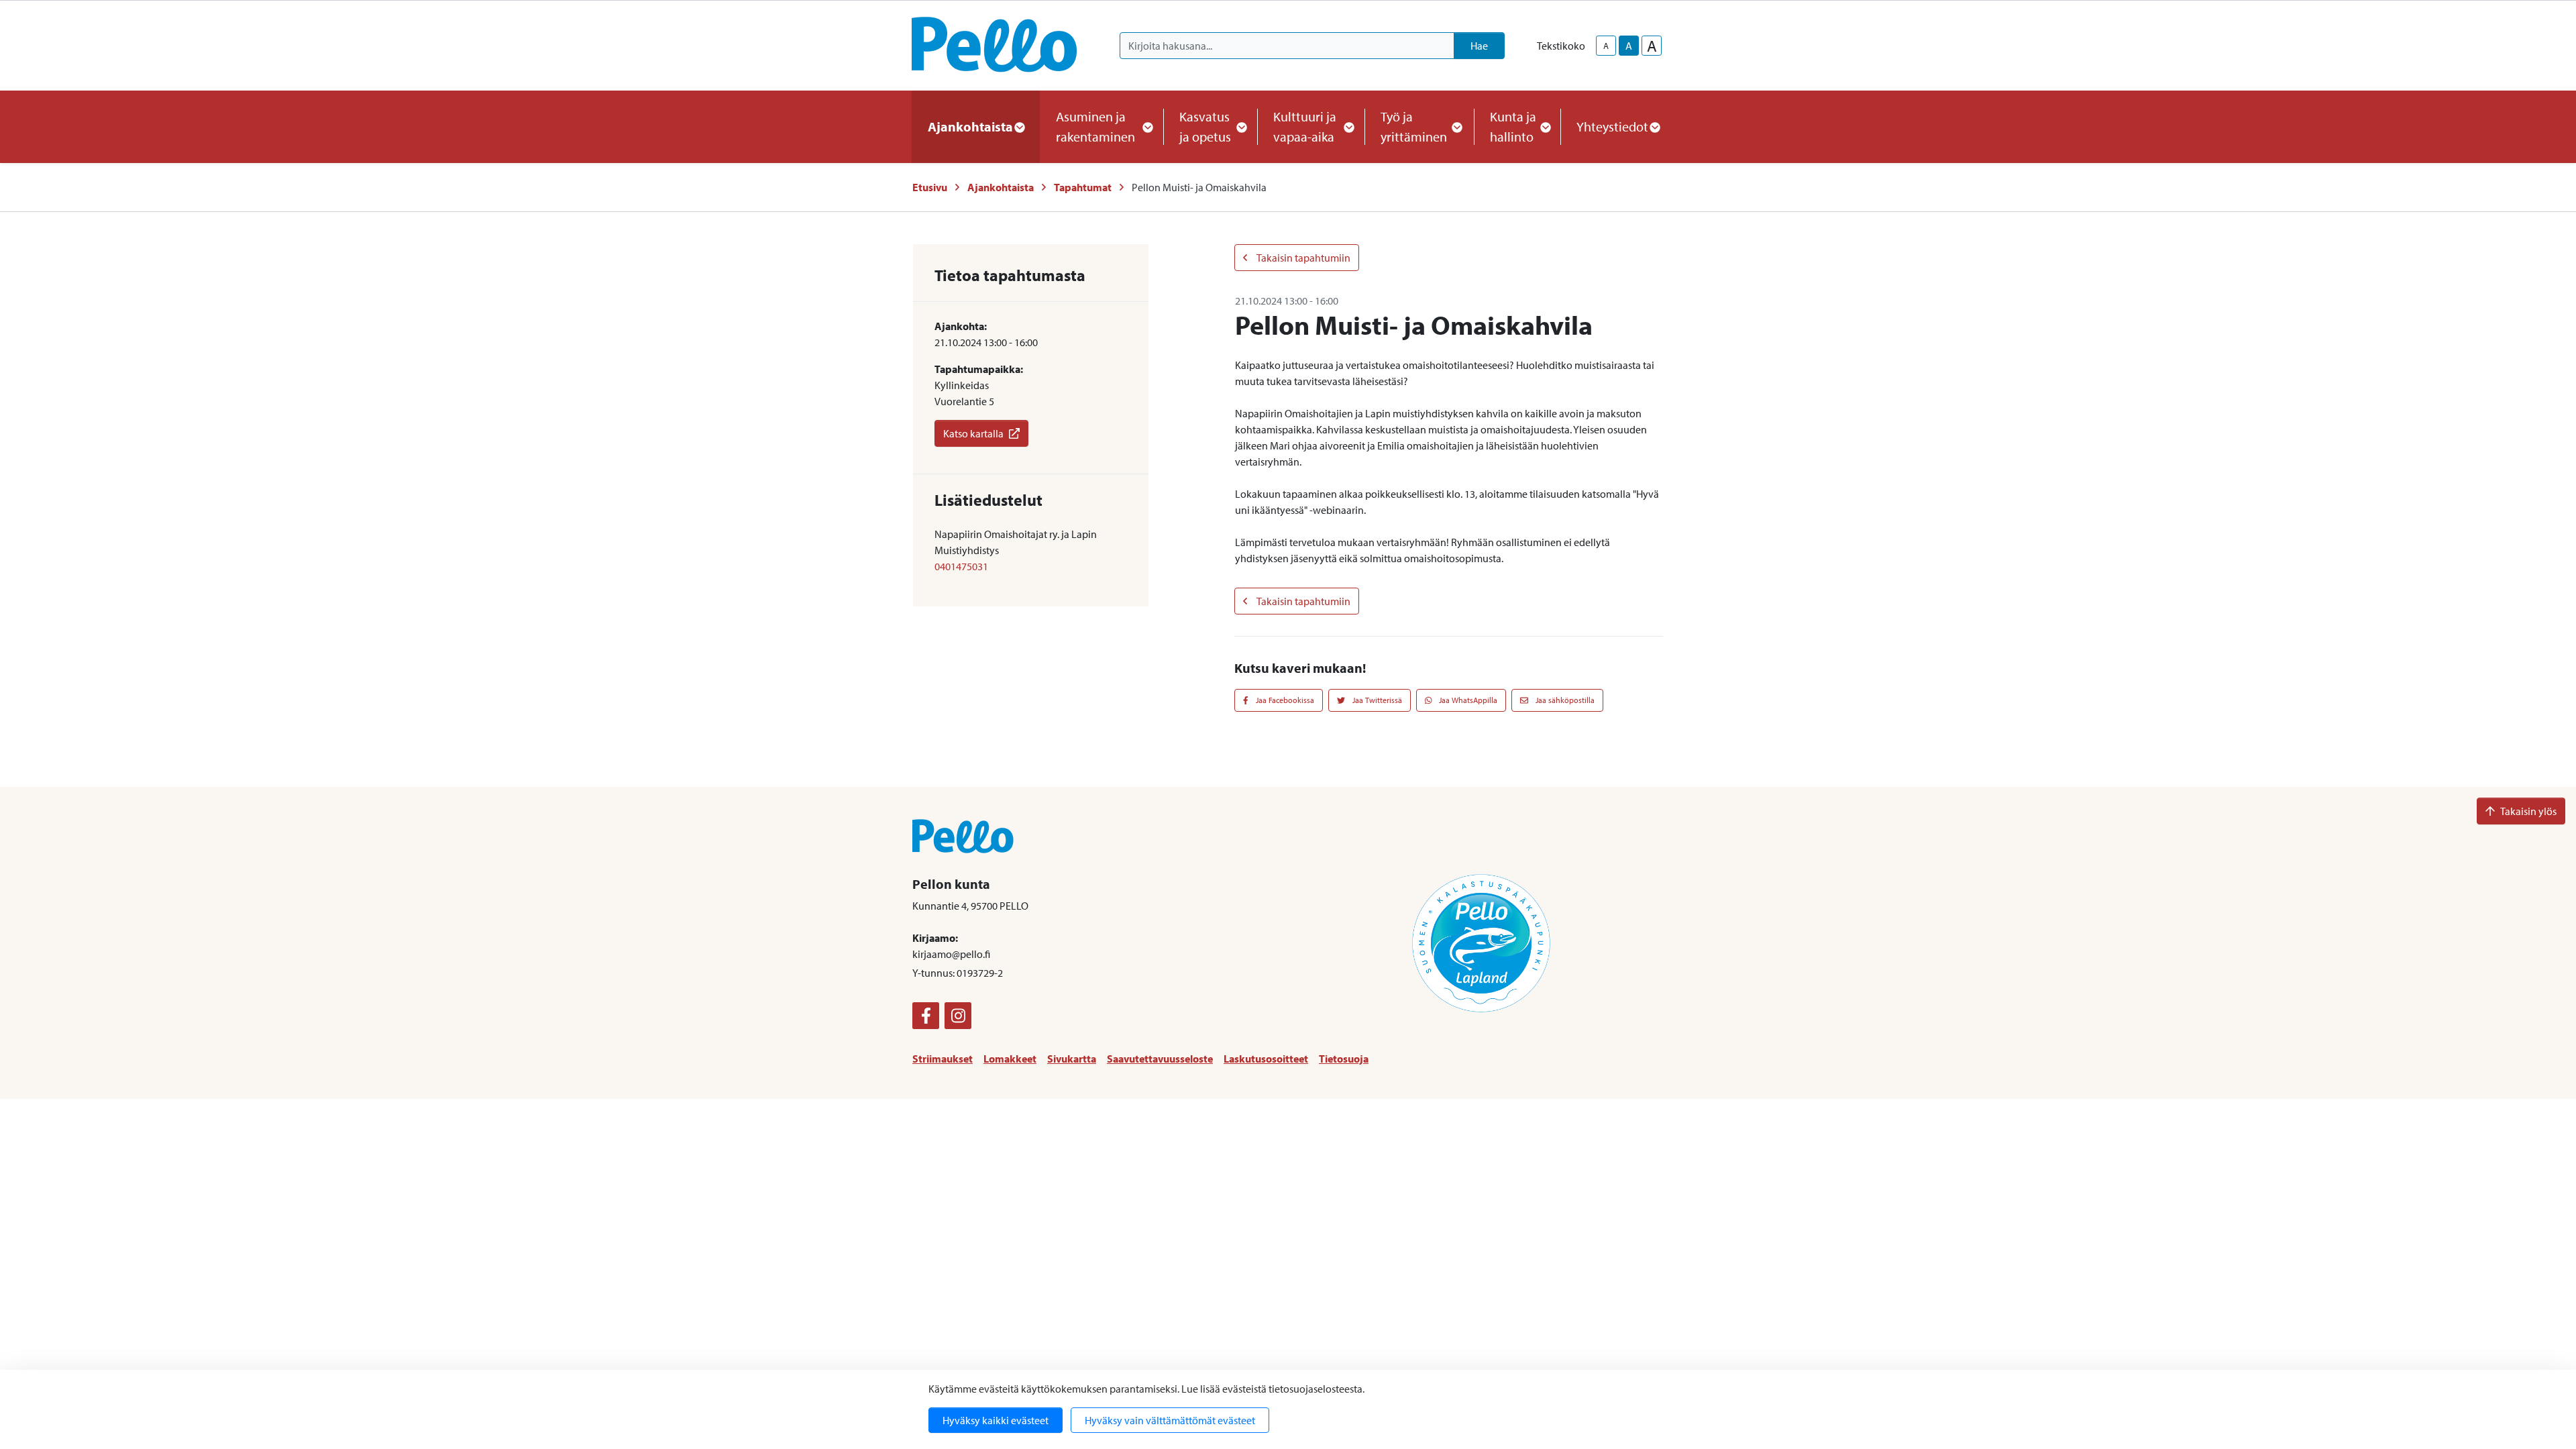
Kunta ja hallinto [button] (1513, 126)
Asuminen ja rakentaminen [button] (1095, 126)
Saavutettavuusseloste (1160, 1059)
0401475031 (961, 566)
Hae (1479, 46)
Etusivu (930, 187)
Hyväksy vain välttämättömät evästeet (1170, 1420)
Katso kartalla (973, 433)
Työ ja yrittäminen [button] (1414, 126)
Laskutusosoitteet (1266, 1059)
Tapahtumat (1083, 187)
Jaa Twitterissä (1376, 700)
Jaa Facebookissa (1284, 700)
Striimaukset (943, 1059)
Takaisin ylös (2528, 811)
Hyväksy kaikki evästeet (996, 1420)
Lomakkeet (1010, 1059)
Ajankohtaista (1001, 187)
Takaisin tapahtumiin (1303, 258)
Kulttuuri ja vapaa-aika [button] (1305, 126)
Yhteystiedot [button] (1612, 126)
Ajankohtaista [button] (970, 126)
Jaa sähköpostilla (1564, 700)
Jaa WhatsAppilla (1467, 700)
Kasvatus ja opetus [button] (1205, 126)
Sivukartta (1072, 1059)
